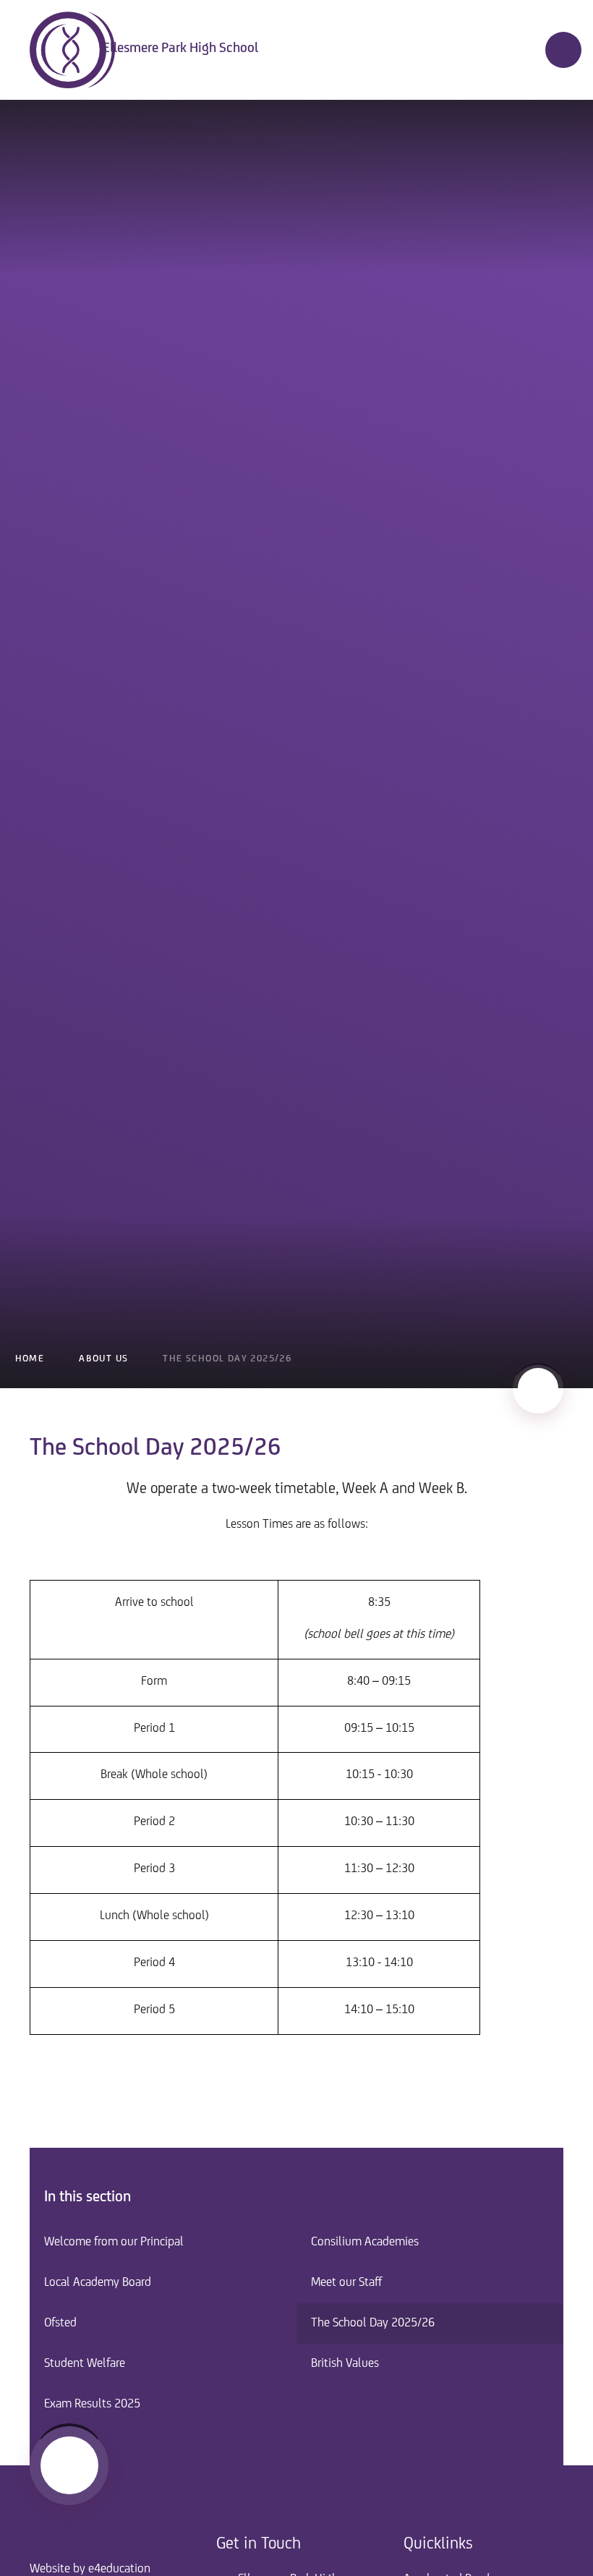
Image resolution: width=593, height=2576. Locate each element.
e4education (119, 2569)
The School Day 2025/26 (227, 1359)
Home (30, 1359)
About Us (103, 1359)
